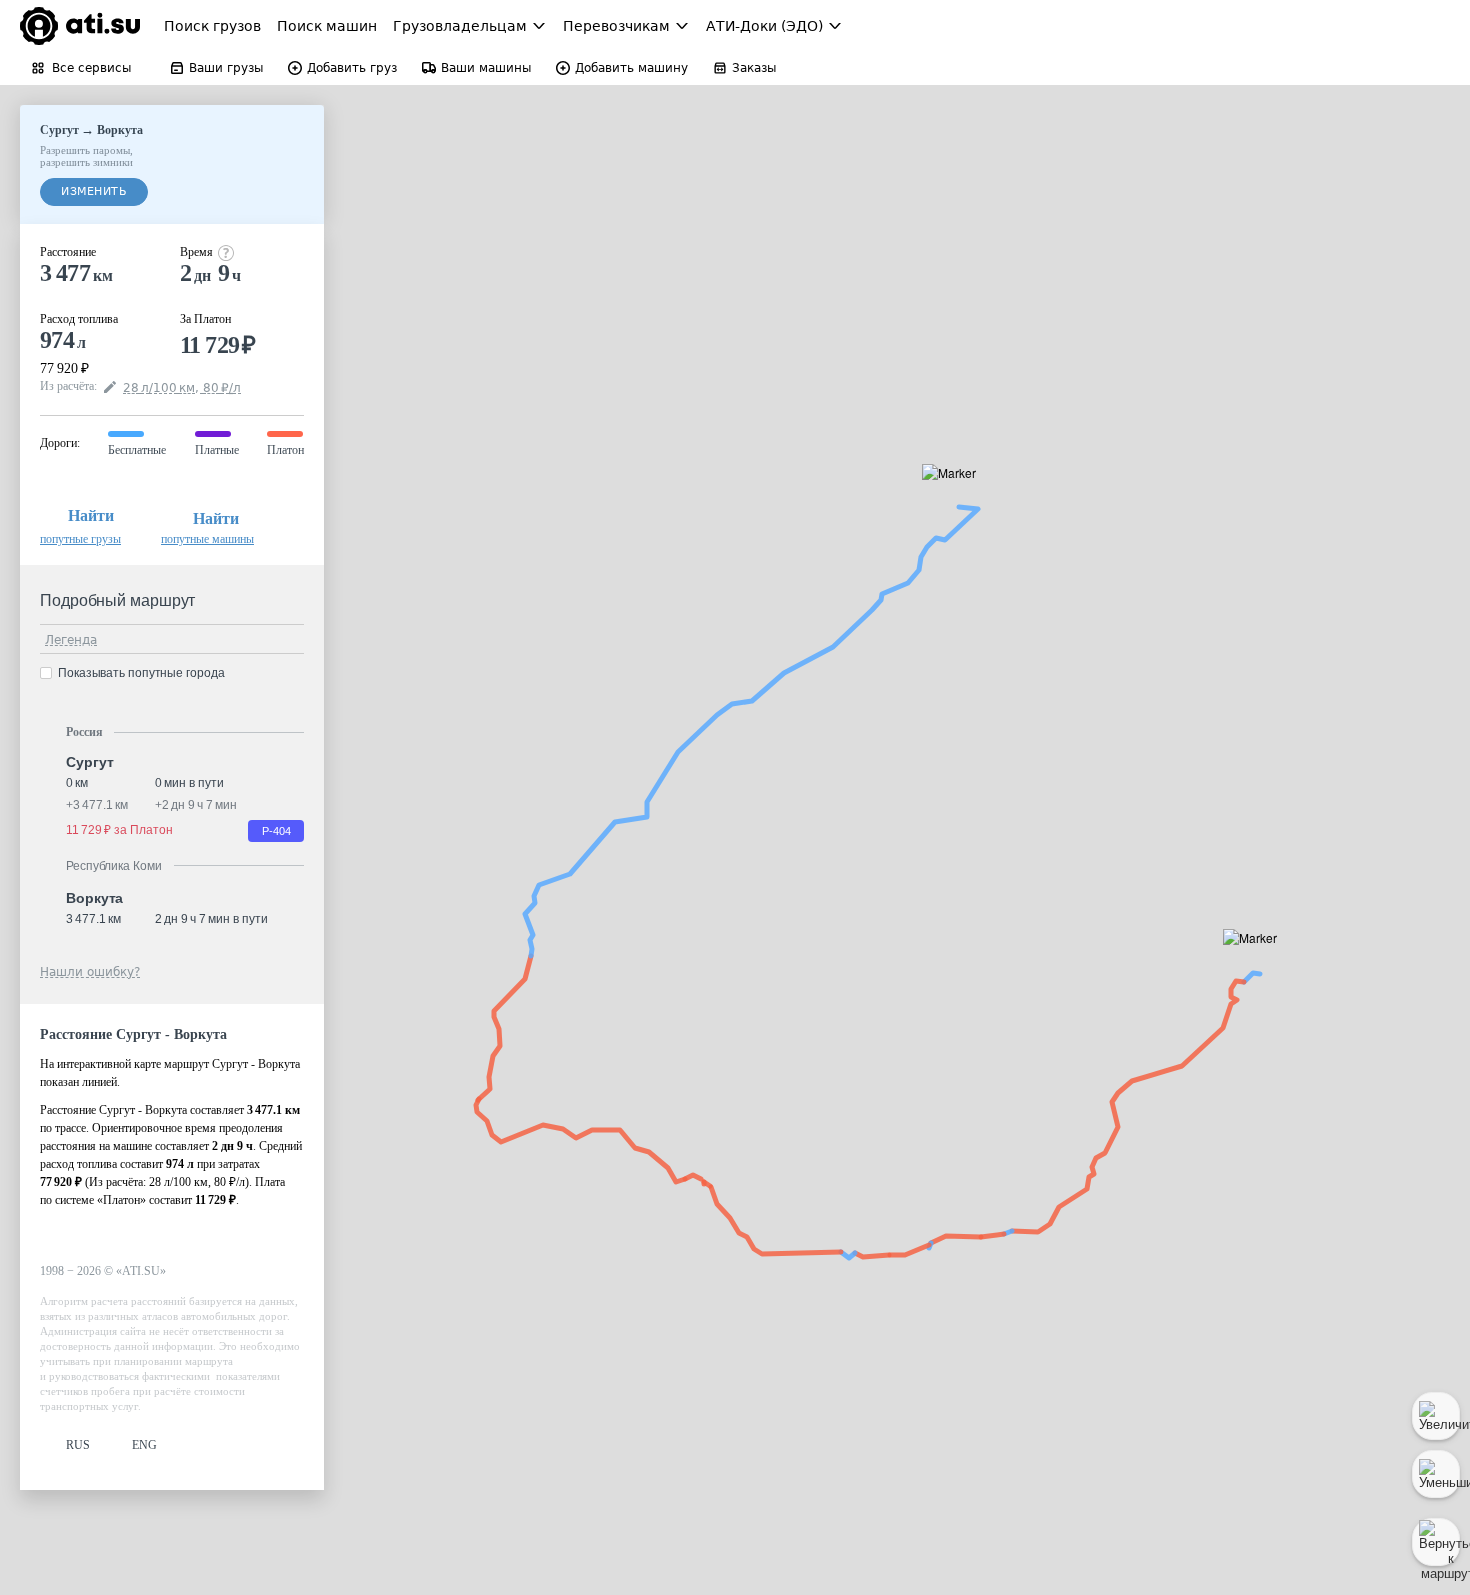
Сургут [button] (89, 762)
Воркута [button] (94, 898)
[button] (1256, 960)
